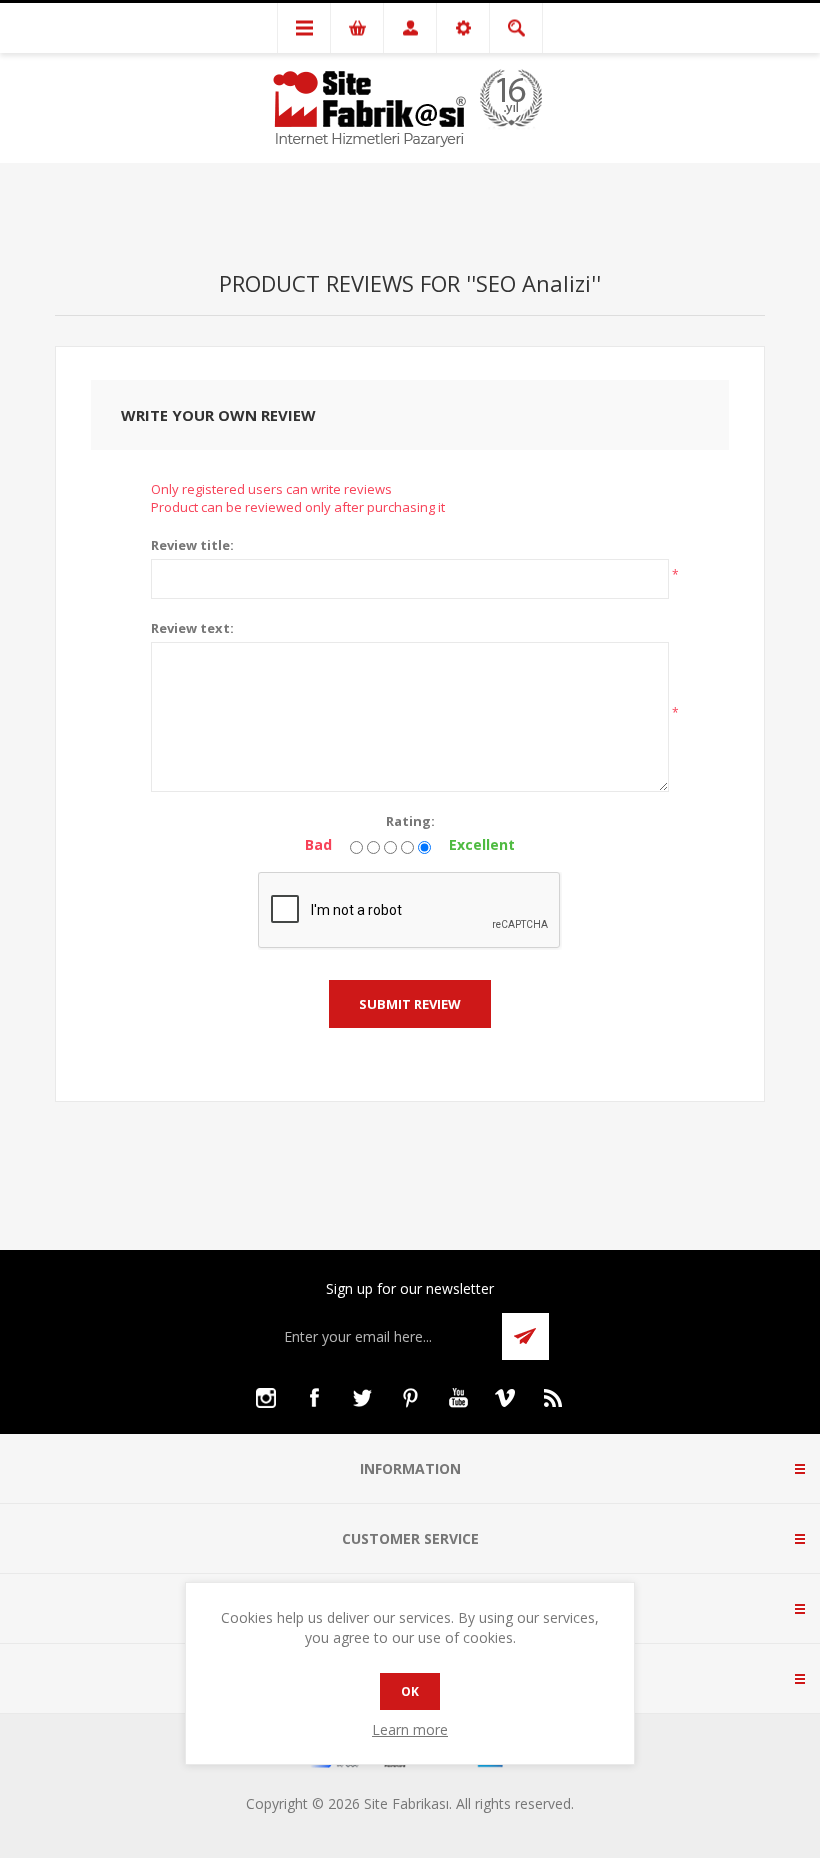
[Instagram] (266, 1398)
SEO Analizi (533, 283)
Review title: (192, 545)
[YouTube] (458, 1398)
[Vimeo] (506, 1398)
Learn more (410, 1729)
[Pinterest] (410, 1398)
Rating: (410, 821)
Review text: (192, 628)
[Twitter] (362, 1398)
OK (410, 1691)
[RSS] (554, 1398)
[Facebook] (314, 1398)
